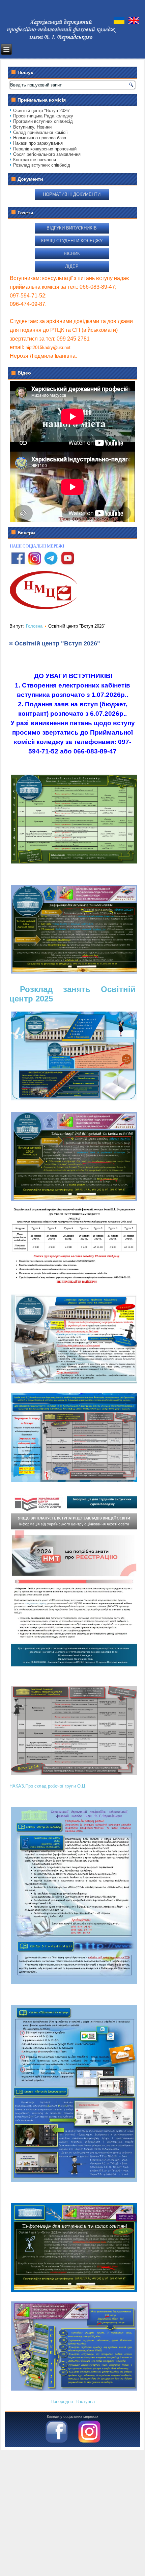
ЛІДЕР (72, 266)
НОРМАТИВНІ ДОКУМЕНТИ (72, 194)
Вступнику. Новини (32, 127)
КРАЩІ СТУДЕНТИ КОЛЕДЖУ (72, 241)
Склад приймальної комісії (40, 132)
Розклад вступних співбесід (42, 165)
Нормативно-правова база (40, 138)
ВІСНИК (72, 254)
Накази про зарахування (38, 143)
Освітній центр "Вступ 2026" (42, 111)
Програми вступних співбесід (43, 121)
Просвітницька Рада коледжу (43, 116)
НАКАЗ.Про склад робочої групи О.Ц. (48, 1786)
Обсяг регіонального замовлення (47, 154)
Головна (34, 626)
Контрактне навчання (35, 160)
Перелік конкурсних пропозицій (45, 149)
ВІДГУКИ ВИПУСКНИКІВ (72, 228)
